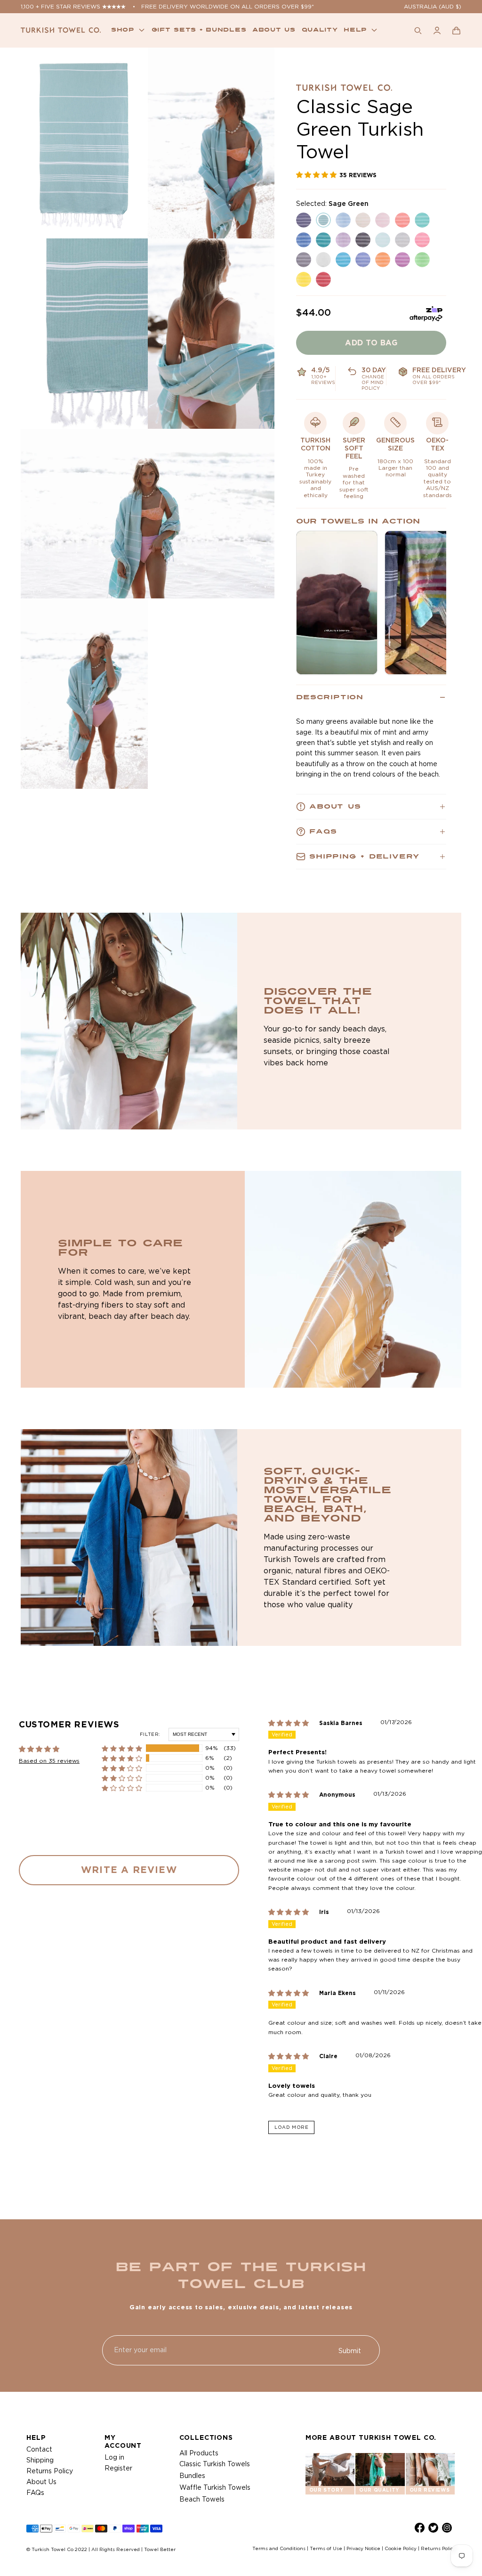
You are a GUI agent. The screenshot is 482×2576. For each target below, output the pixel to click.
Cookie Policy (401, 2548)
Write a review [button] (129, 1869)
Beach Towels (202, 2499)
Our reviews (430, 2490)
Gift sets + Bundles (199, 30)
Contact (39, 2449)
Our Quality (379, 2490)
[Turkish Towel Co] (61, 30)
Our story (326, 2490)
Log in (114, 2457)
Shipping (40, 2460)
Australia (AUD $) (433, 6)
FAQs (35, 2493)
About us (274, 30)
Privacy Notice (363, 2548)
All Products (199, 2453)
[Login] (437, 30)
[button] (456, 30)
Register (118, 2468)
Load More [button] (291, 2127)
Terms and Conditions (279, 2548)
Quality (320, 30)
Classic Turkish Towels (215, 2464)
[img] (294, 1723)
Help (355, 30)
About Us (41, 2482)
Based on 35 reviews (49, 1761)
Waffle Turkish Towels (215, 2487)
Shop (123, 30)
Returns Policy (50, 2471)
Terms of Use (326, 2548)
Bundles (192, 2476)
